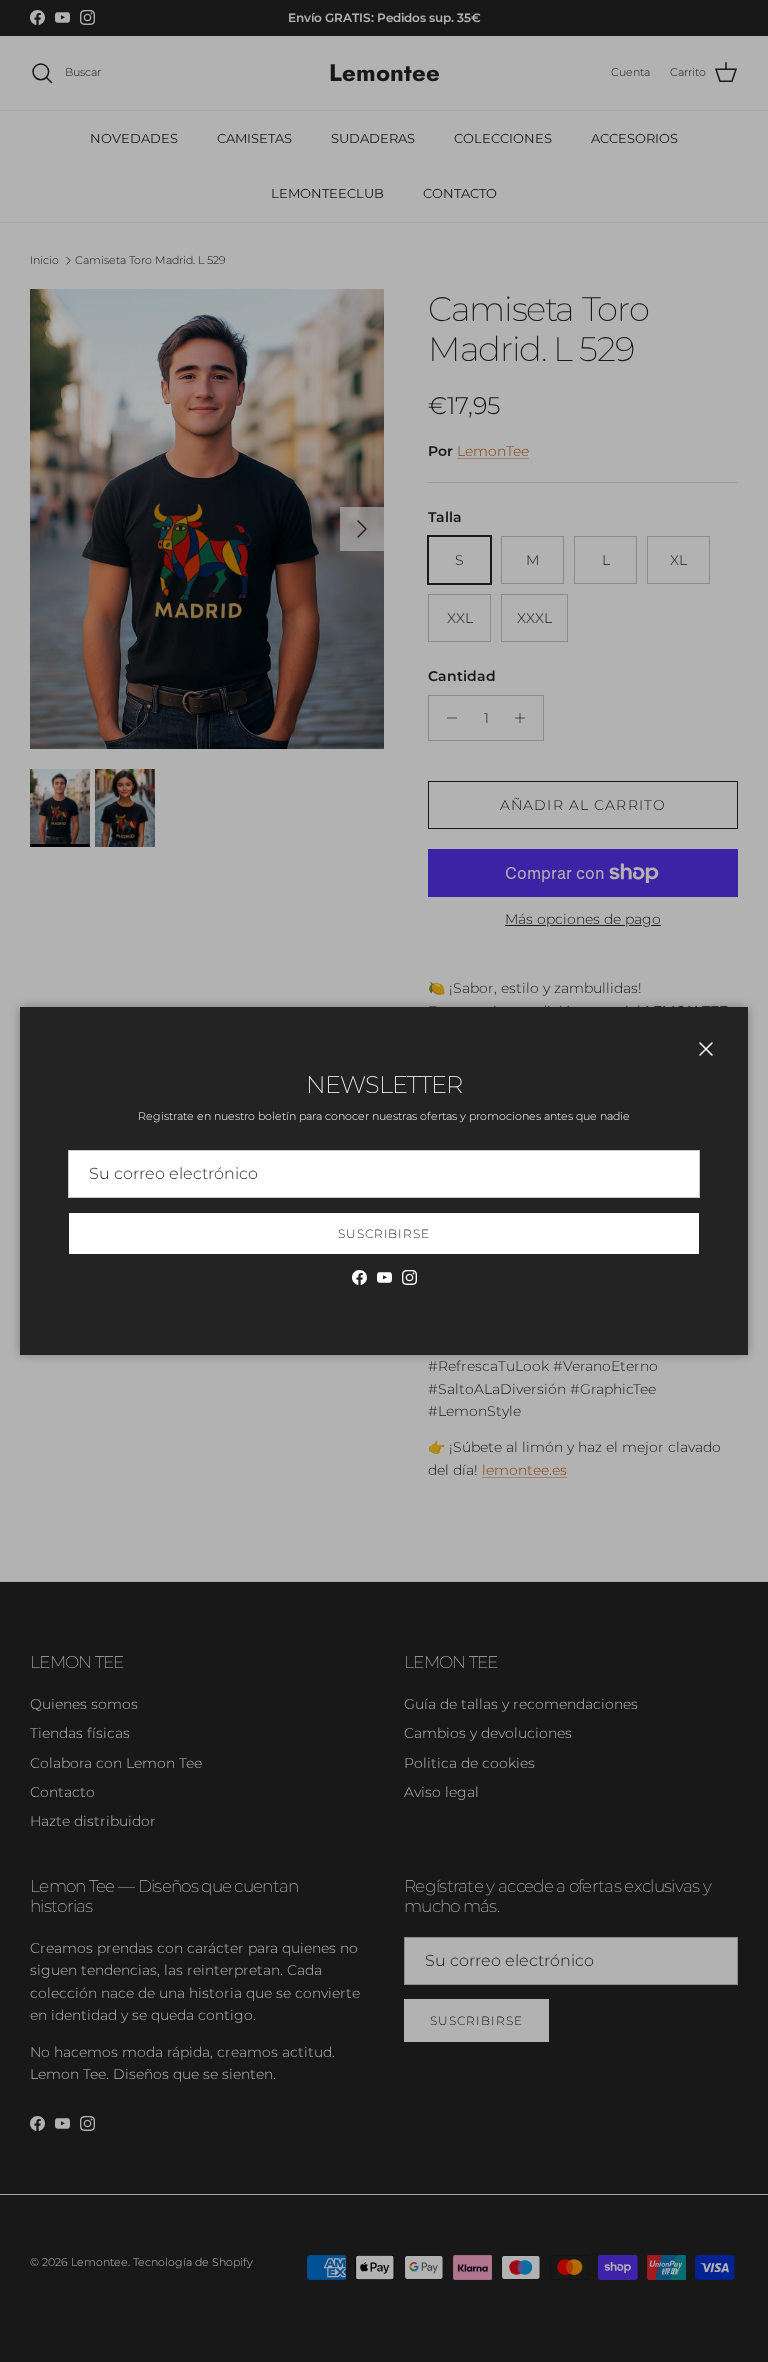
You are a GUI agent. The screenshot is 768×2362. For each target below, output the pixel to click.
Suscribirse (384, 1233)
